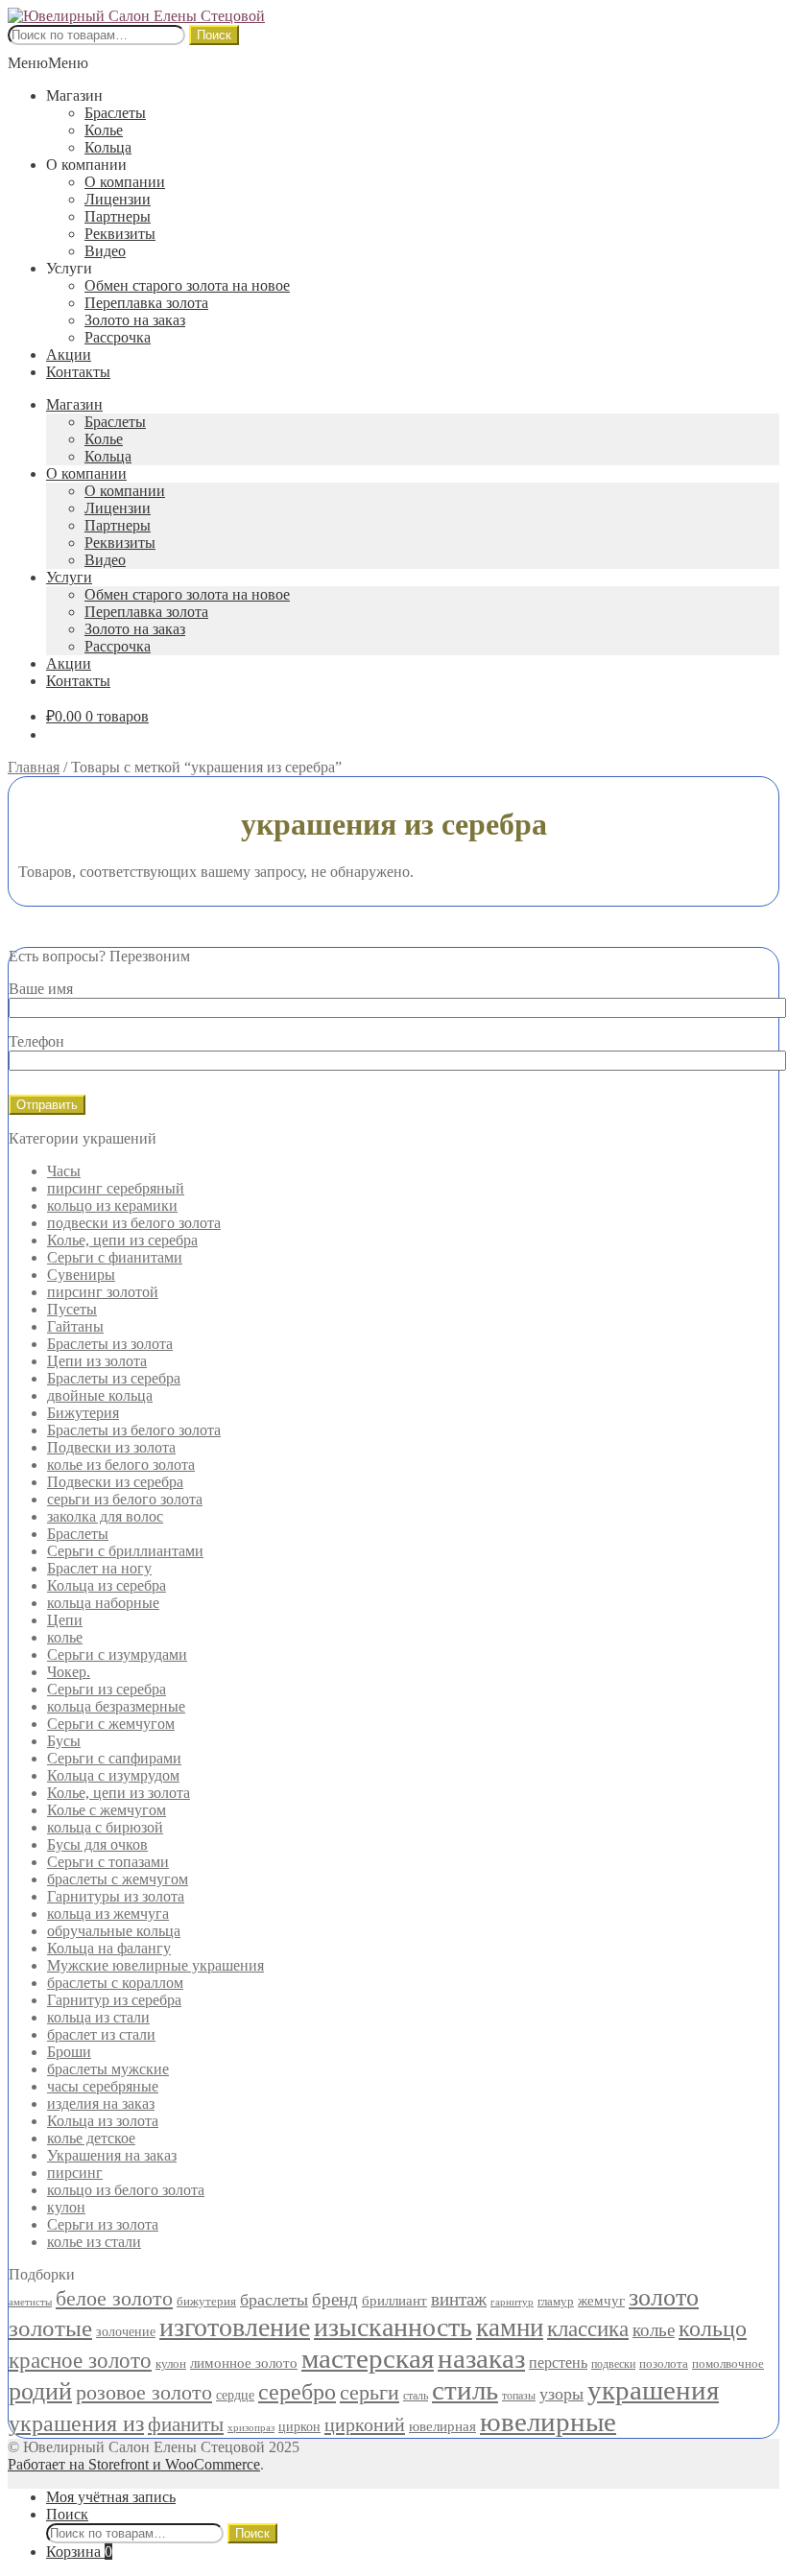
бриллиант (394, 2300)
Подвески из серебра (115, 1482)
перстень (558, 2363)
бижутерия (206, 2301)
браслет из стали (101, 2034)
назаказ (481, 2358)
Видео (105, 251)
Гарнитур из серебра (114, 2000)
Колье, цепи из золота (119, 1793)
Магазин (74, 404)
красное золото (80, 2361)
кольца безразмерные (116, 1706)
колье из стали (94, 2242)
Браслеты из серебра (114, 1378)
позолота (664, 2363)
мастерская (368, 2358)
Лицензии (118, 199)
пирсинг (75, 2173)
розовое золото (144, 2392)
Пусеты (72, 1309)
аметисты (30, 2302)
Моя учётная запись (111, 2497)
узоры (561, 2394)
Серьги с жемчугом (111, 1724)
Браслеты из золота (110, 1344)
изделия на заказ (101, 2103)
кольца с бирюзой (105, 1827)
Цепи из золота (97, 1361)
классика (588, 2329)
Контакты (78, 372)
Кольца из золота (103, 2121)
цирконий (365, 2424)
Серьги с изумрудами (117, 1654)
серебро (297, 2391)
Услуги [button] (69, 268)
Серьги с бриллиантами (125, 1551)
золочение (126, 2331)
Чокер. (69, 1672)
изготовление (235, 2327)
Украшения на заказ (112, 2155)
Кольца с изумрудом (113, 1775)
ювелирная (442, 2426)
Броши (69, 2052)
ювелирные (548, 2422)
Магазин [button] (74, 95)
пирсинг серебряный (116, 1188)
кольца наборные (103, 1603)
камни (510, 2328)
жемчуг (601, 2301)
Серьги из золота (103, 2224)
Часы (64, 1171)
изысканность (393, 2327)
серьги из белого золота (125, 1499)
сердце (235, 2395)
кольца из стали (98, 2017)
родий (40, 2391)
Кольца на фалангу (109, 1948)
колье (65, 1637)
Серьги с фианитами (115, 1257)
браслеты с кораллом (115, 1983)
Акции (69, 354)
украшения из (76, 2423)
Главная (34, 767)
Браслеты (115, 113)
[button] (48, 63)
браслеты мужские (108, 2069)
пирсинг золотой (103, 1292)
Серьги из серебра (107, 1689)
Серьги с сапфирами (114, 1758)
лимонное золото (244, 2363)
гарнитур (512, 2302)
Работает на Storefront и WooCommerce (134, 2464)
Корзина (79, 2552)
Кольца (108, 147)
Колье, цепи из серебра (122, 1240)
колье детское (91, 2138)
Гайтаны (75, 1326)
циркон (299, 2427)
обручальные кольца (114, 1931)
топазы (519, 2396)
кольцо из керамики (112, 1205)
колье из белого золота (121, 1465)
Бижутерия (83, 1413)
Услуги (69, 577)
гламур (556, 2301)
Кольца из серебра (107, 1585)
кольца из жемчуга (108, 1914)
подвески (613, 2364)
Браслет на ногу (99, 1568)
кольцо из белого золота (126, 2190)
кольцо (713, 2328)
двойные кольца (100, 1395)
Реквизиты (120, 234)
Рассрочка (118, 337)
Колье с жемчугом (107, 1810)
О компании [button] (86, 165)
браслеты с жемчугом (118, 1879)
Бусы (64, 1741)
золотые (50, 2328)
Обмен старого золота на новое (187, 285)
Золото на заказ (135, 320)
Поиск (214, 35)
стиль (465, 2390)
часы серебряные (103, 2086)
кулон (66, 2207)
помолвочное (728, 2363)
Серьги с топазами (108, 1862)
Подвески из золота (111, 1447)
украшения (653, 2390)
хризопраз (251, 2428)
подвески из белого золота (134, 1223)
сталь (416, 2396)
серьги (370, 2393)
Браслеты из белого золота (134, 1430)
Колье (104, 130)
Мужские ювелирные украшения (155, 1965)
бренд (335, 2299)
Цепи (65, 1620)
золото (664, 2297)
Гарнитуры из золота (116, 1896)
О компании (125, 182)
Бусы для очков (97, 1844)
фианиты (186, 2424)
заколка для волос (105, 1516)
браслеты (274, 2300)
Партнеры (118, 216)
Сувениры (81, 1275)
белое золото (114, 2299)
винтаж (459, 2299)
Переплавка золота (146, 303)
